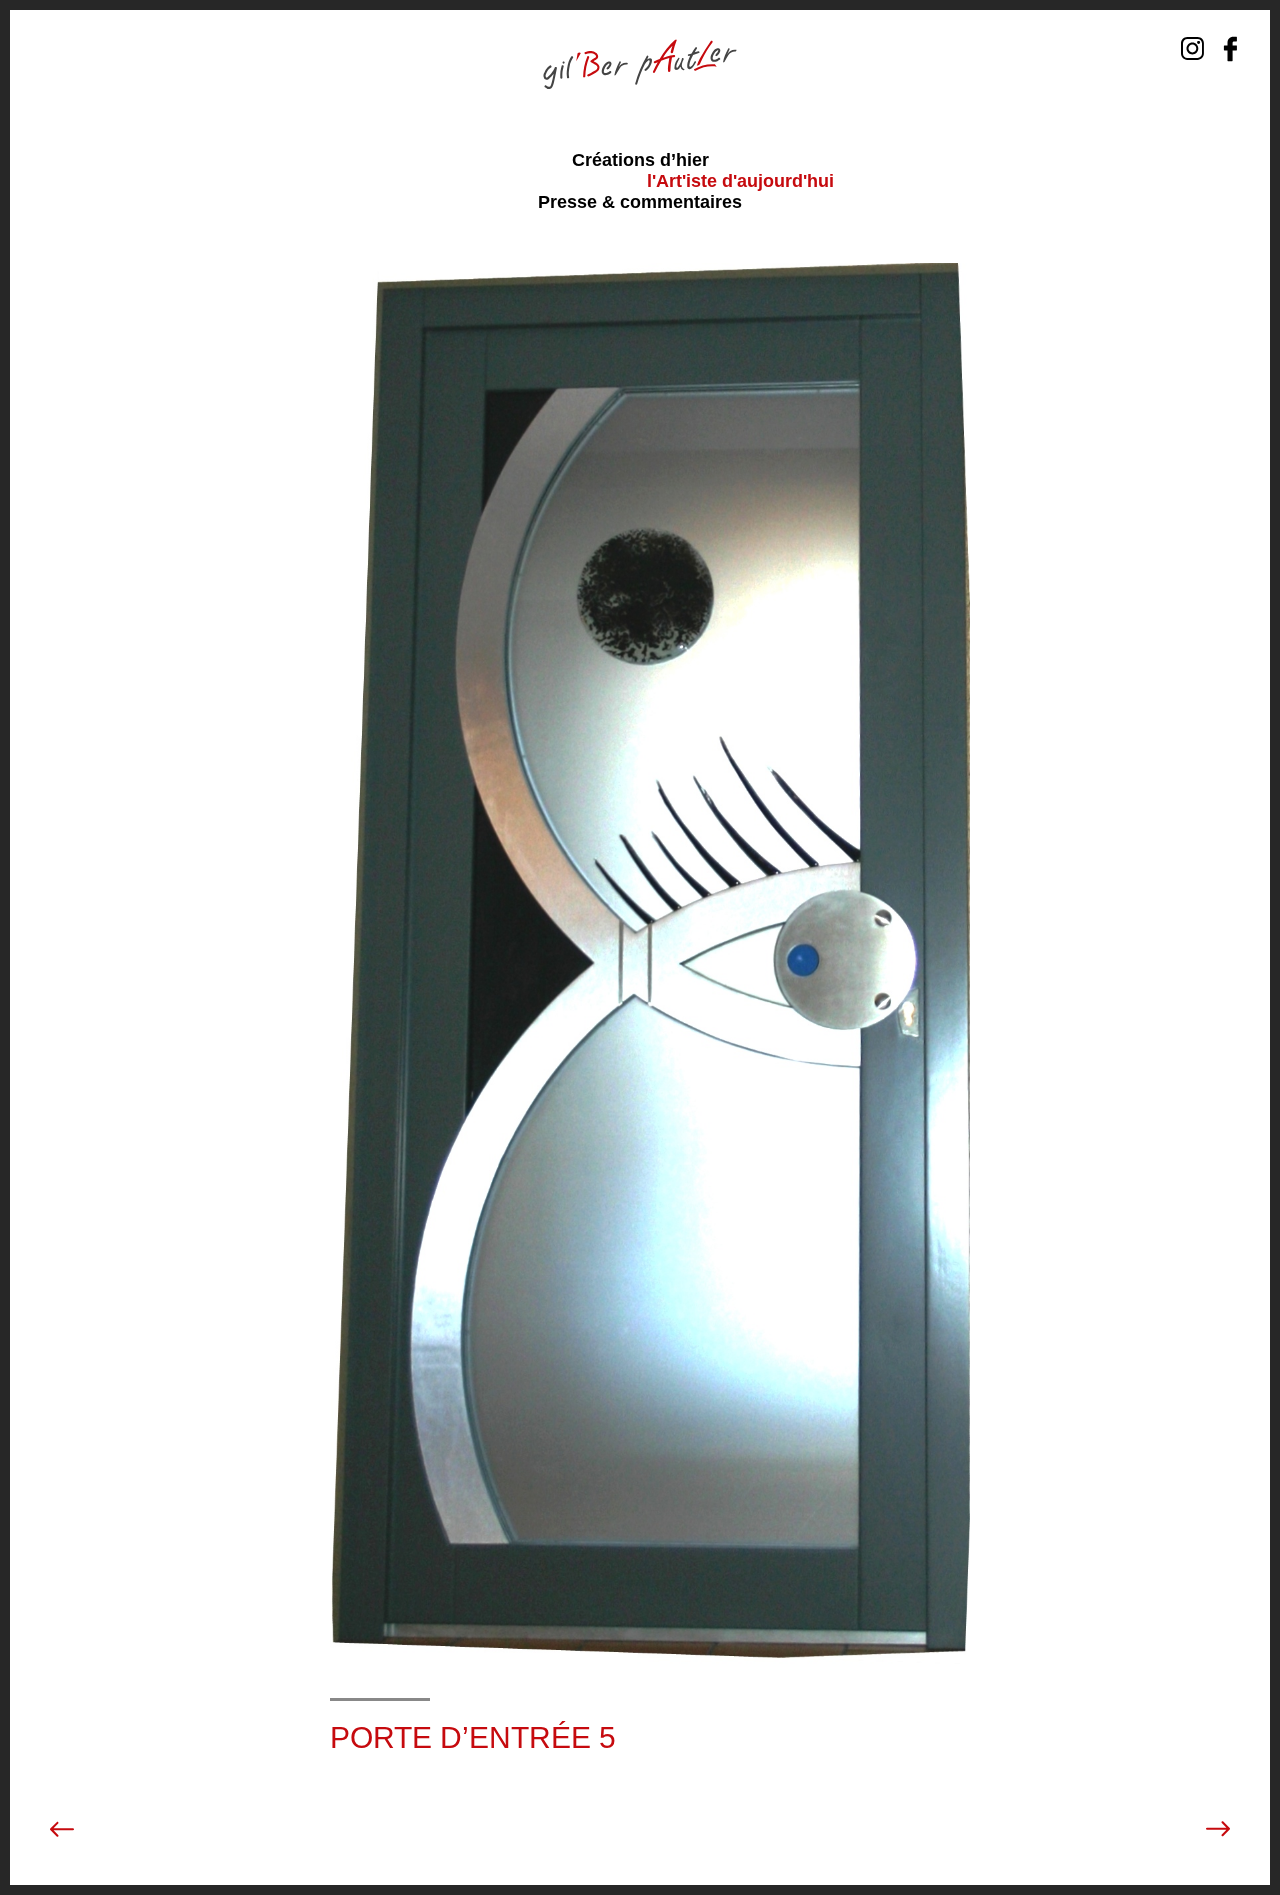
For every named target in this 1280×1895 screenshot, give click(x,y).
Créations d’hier (640, 160)
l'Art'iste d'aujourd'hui (740, 181)
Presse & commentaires (640, 202)
